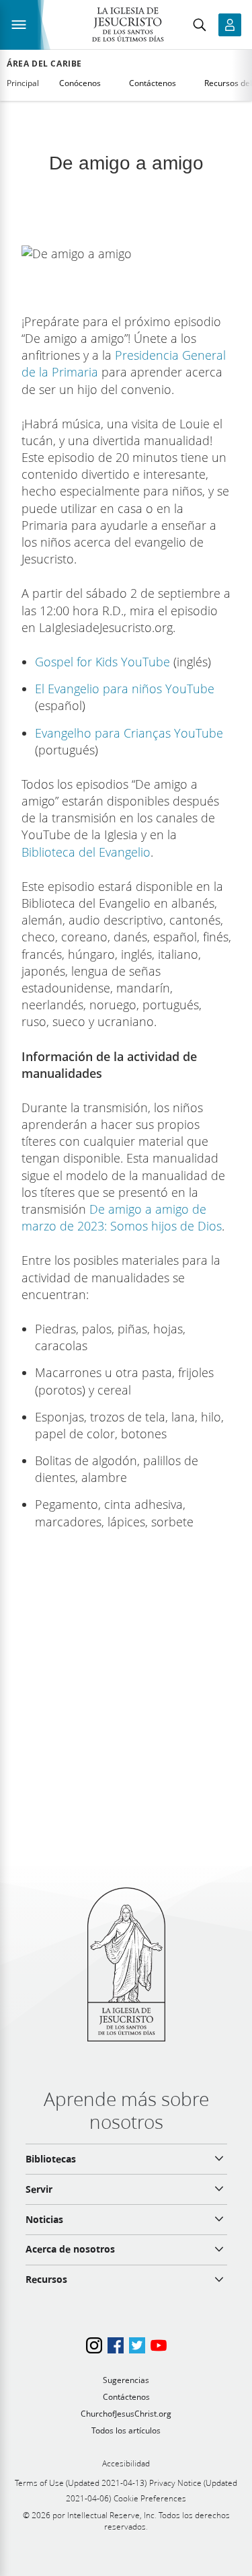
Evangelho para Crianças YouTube (129, 733)
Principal (23, 83)
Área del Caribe (44, 64)
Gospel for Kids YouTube (102, 662)
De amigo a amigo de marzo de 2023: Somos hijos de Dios (122, 1217)
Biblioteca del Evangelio (86, 852)
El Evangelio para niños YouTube (125, 689)
